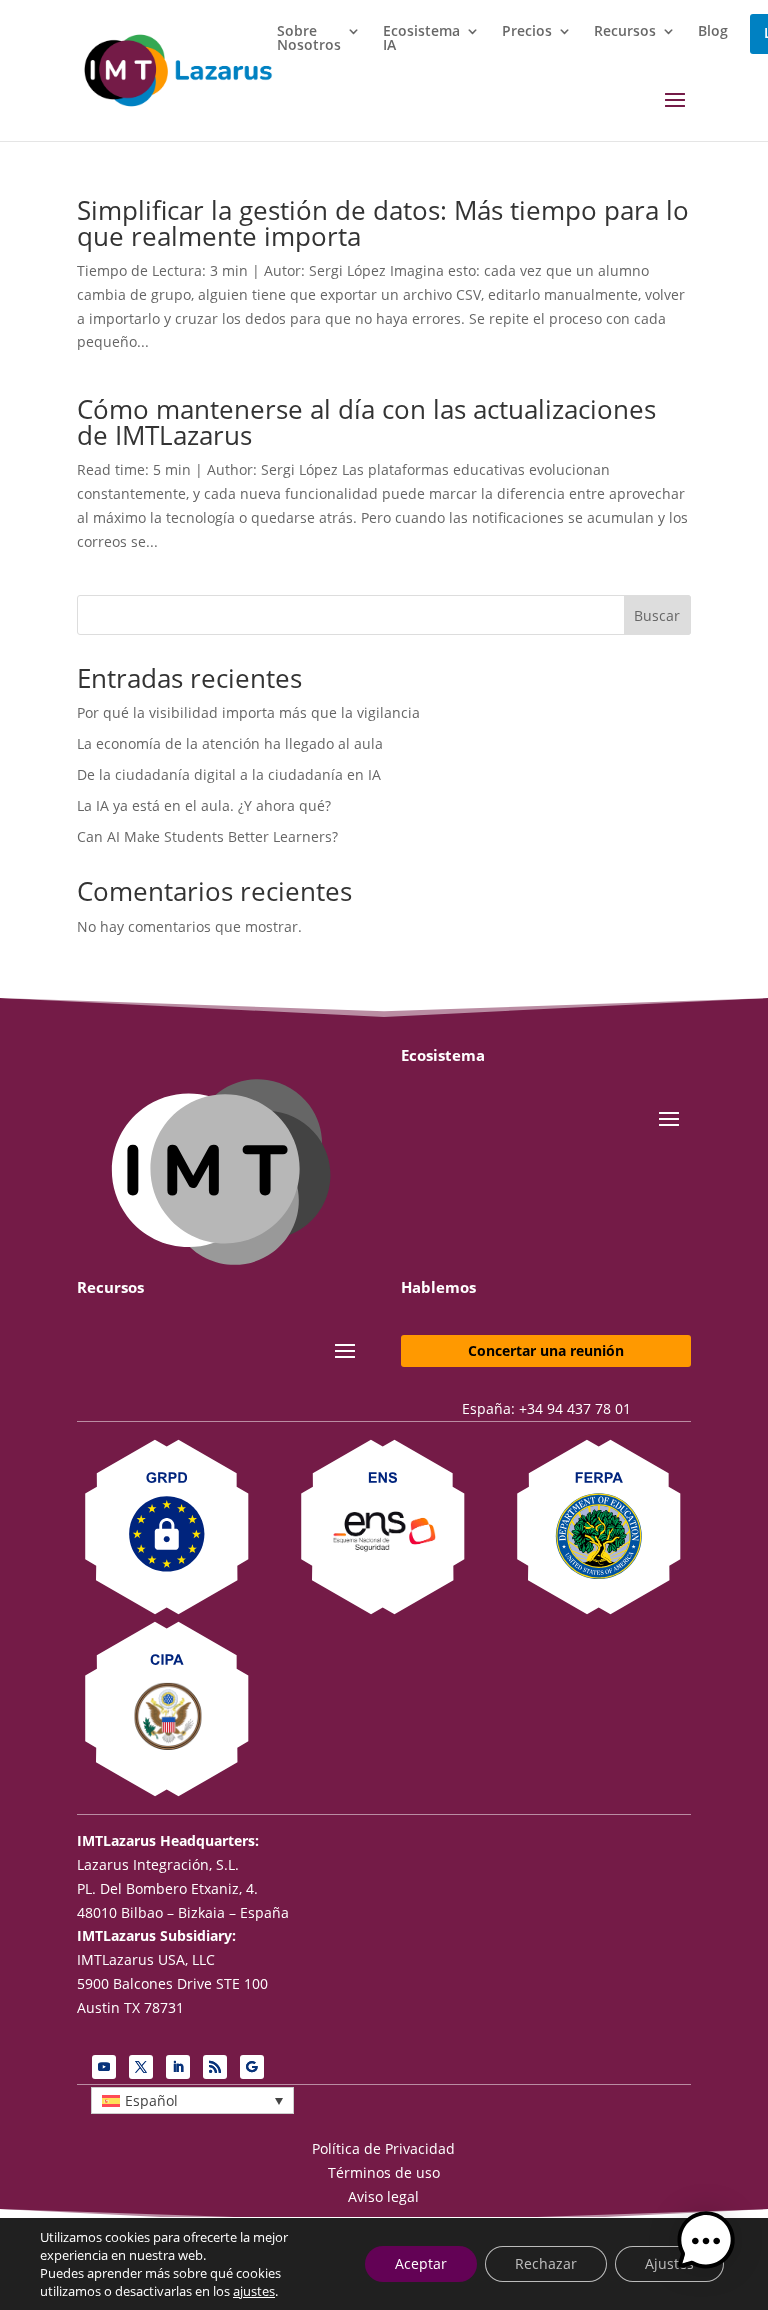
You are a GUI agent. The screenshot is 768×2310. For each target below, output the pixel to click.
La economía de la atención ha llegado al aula (230, 743)
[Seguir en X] (141, 2067)
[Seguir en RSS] (215, 2067)
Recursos (625, 32)
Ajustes (669, 2263)
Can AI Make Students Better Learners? (207, 836)
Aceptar (421, 2263)
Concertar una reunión (546, 1350)
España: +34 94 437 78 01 (546, 1408)
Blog (713, 32)
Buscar (657, 615)
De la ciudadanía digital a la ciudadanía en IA (229, 774)
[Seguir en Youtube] (104, 2067)
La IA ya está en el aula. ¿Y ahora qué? (204, 805)
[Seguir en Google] (252, 2067)
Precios (527, 32)
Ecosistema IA (421, 39)
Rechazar (546, 2263)
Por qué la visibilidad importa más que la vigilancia (248, 712)
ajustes (254, 2291)
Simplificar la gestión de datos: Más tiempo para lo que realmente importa (383, 223)
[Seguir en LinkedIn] (178, 2067)
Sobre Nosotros (309, 39)
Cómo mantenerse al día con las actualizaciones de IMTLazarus (366, 422)
